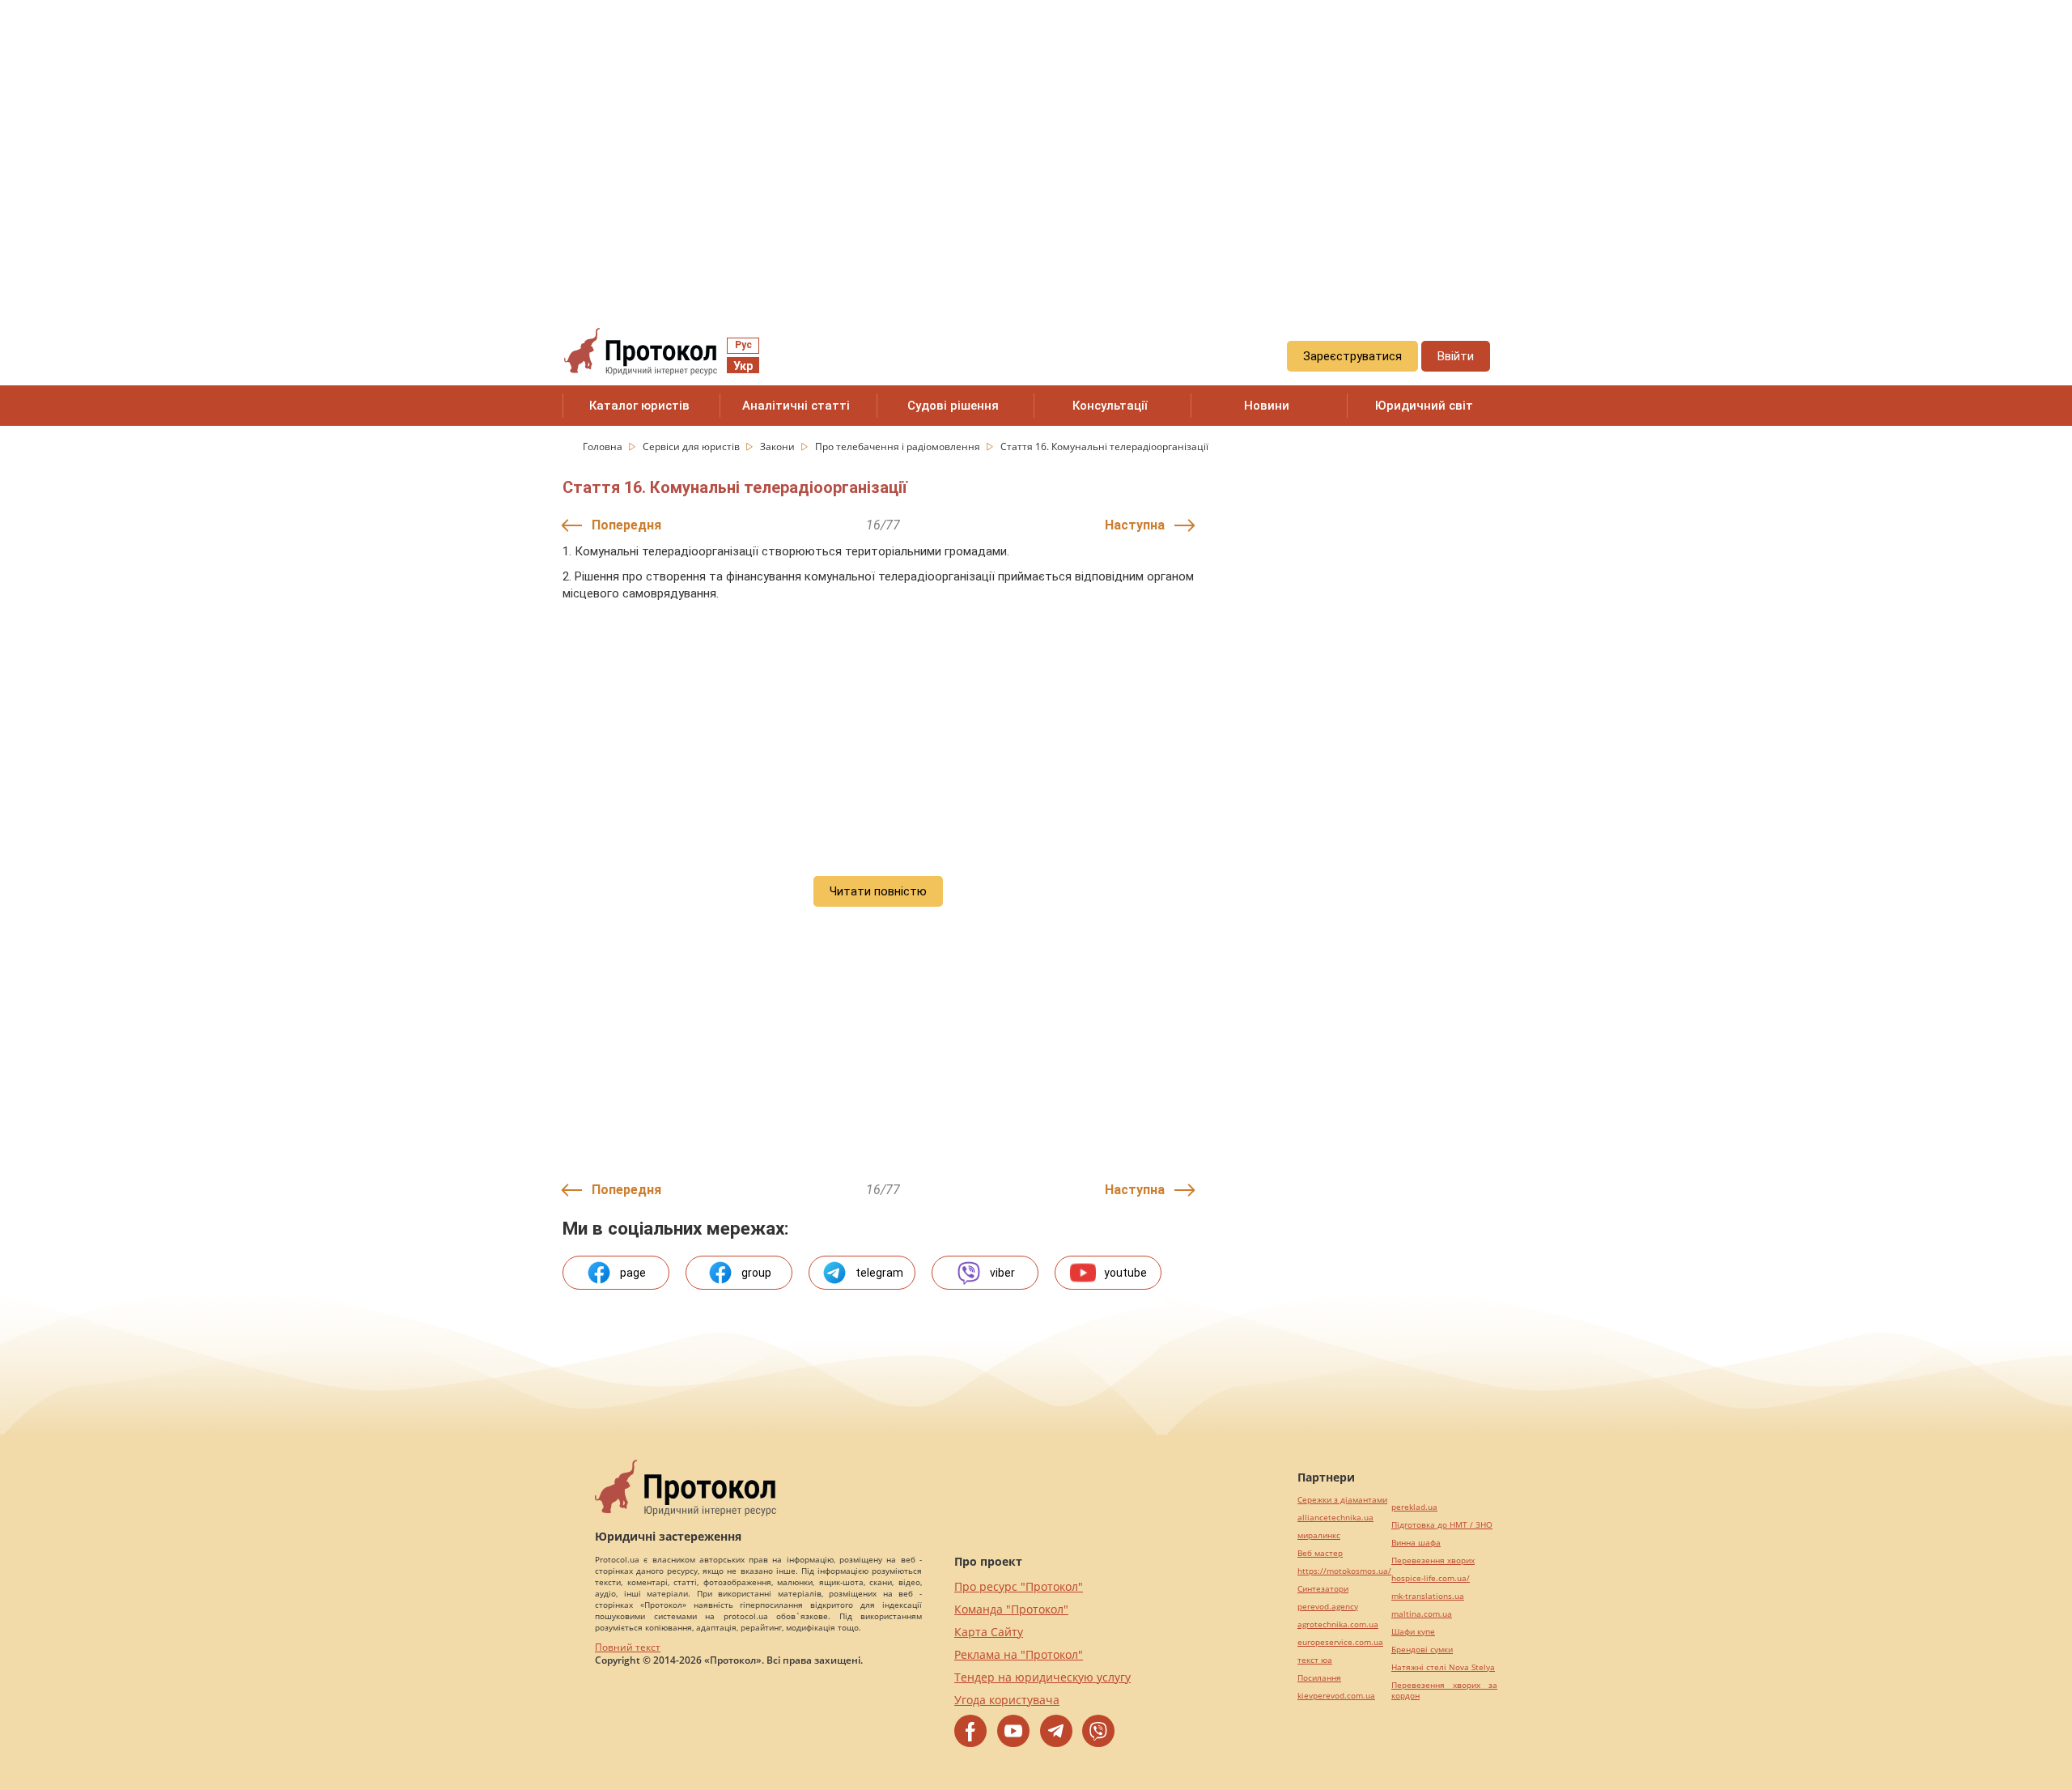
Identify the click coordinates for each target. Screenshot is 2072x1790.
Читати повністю (878, 891)
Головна (604, 446)
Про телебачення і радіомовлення (899, 446)
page (633, 1273)
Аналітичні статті (796, 406)
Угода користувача (1007, 1700)
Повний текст (628, 1647)
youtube (1125, 1273)
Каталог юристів (639, 406)
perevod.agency (1328, 1607)
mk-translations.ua (1428, 1596)
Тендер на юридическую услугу (1042, 1677)
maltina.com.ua (1422, 1614)
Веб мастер (1320, 1553)
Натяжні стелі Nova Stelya (1443, 1667)
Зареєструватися (1352, 356)
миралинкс (1319, 1535)
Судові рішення (953, 406)
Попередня (626, 525)
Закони (779, 446)
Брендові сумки (1422, 1650)
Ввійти (1456, 356)
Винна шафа (1416, 1543)
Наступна (1135, 525)
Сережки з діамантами (1342, 1500)
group (756, 1273)
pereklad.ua (1414, 1507)
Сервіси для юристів (692, 446)
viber (1002, 1273)
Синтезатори (1323, 1589)
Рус (743, 345)
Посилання (1319, 1678)
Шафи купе (1413, 1632)
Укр (743, 366)
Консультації (1110, 406)
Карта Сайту (989, 1632)
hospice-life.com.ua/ (1431, 1578)
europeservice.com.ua (1340, 1642)
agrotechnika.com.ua (1338, 1624)
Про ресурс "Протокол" (1019, 1586)
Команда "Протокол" (1011, 1609)
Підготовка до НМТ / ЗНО (1442, 1525)
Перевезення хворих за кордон (1444, 1690)
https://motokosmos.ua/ (1344, 1571)
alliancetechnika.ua (1335, 1518)
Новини (1267, 406)
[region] (1036, 147)
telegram (879, 1273)
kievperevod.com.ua (1336, 1696)
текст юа (1315, 1660)
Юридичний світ (1424, 406)
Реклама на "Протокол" (1019, 1654)
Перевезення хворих (1433, 1560)
